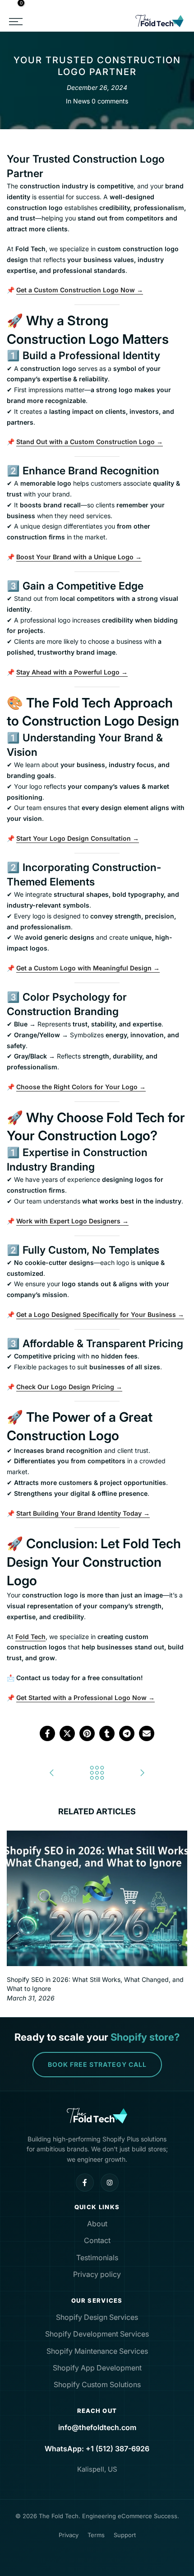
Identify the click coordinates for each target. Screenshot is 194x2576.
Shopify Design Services (97, 2317)
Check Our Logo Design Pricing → (69, 1387)
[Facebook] (85, 2183)
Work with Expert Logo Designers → (72, 1221)
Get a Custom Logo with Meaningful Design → (88, 968)
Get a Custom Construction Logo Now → (80, 290)
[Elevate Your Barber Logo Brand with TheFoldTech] (142, 1773)
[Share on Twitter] (67, 1733)
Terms (96, 2535)
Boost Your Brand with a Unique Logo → (79, 557)
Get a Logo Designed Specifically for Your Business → (100, 1314)
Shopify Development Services (97, 2334)
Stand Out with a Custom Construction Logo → (90, 442)
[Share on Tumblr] (107, 1733)
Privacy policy (97, 2274)
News (81, 101)
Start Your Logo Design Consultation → (78, 838)
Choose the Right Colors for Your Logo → (81, 1087)
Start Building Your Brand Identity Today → (83, 1513)
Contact (97, 2240)
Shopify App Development (97, 2368)
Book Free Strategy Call (97, 2064)
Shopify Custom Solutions (97, 2384)
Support (125, 2535)
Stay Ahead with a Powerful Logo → (72, 672)
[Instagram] (110, 2183)
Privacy (69, 2535)
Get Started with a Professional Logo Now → (85, 1698)
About (97, 2224)
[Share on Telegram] (127, 1733)
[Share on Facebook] (47, 1733)
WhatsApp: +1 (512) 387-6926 (97, 2449)
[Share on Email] (147, 1733)
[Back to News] (97, 1773)
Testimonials (97, 2258)
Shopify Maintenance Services (97, 2351)
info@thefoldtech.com (97, 2427)
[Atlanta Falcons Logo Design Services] (52, 1773)
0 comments (110, 101)
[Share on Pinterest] (87, 1733)
